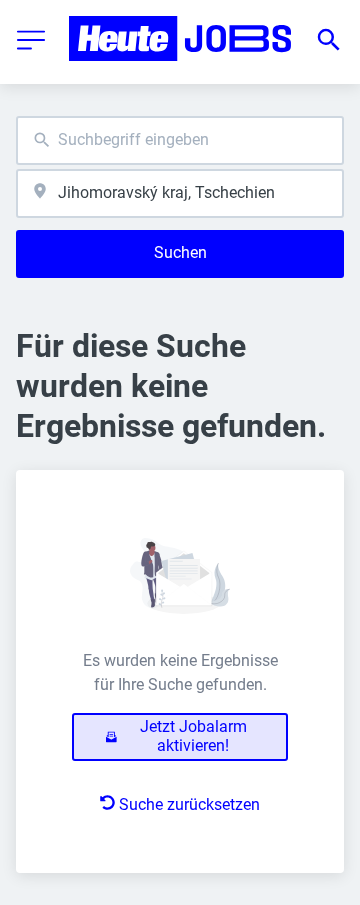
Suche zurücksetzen (189, 804)
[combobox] (180, 140)
